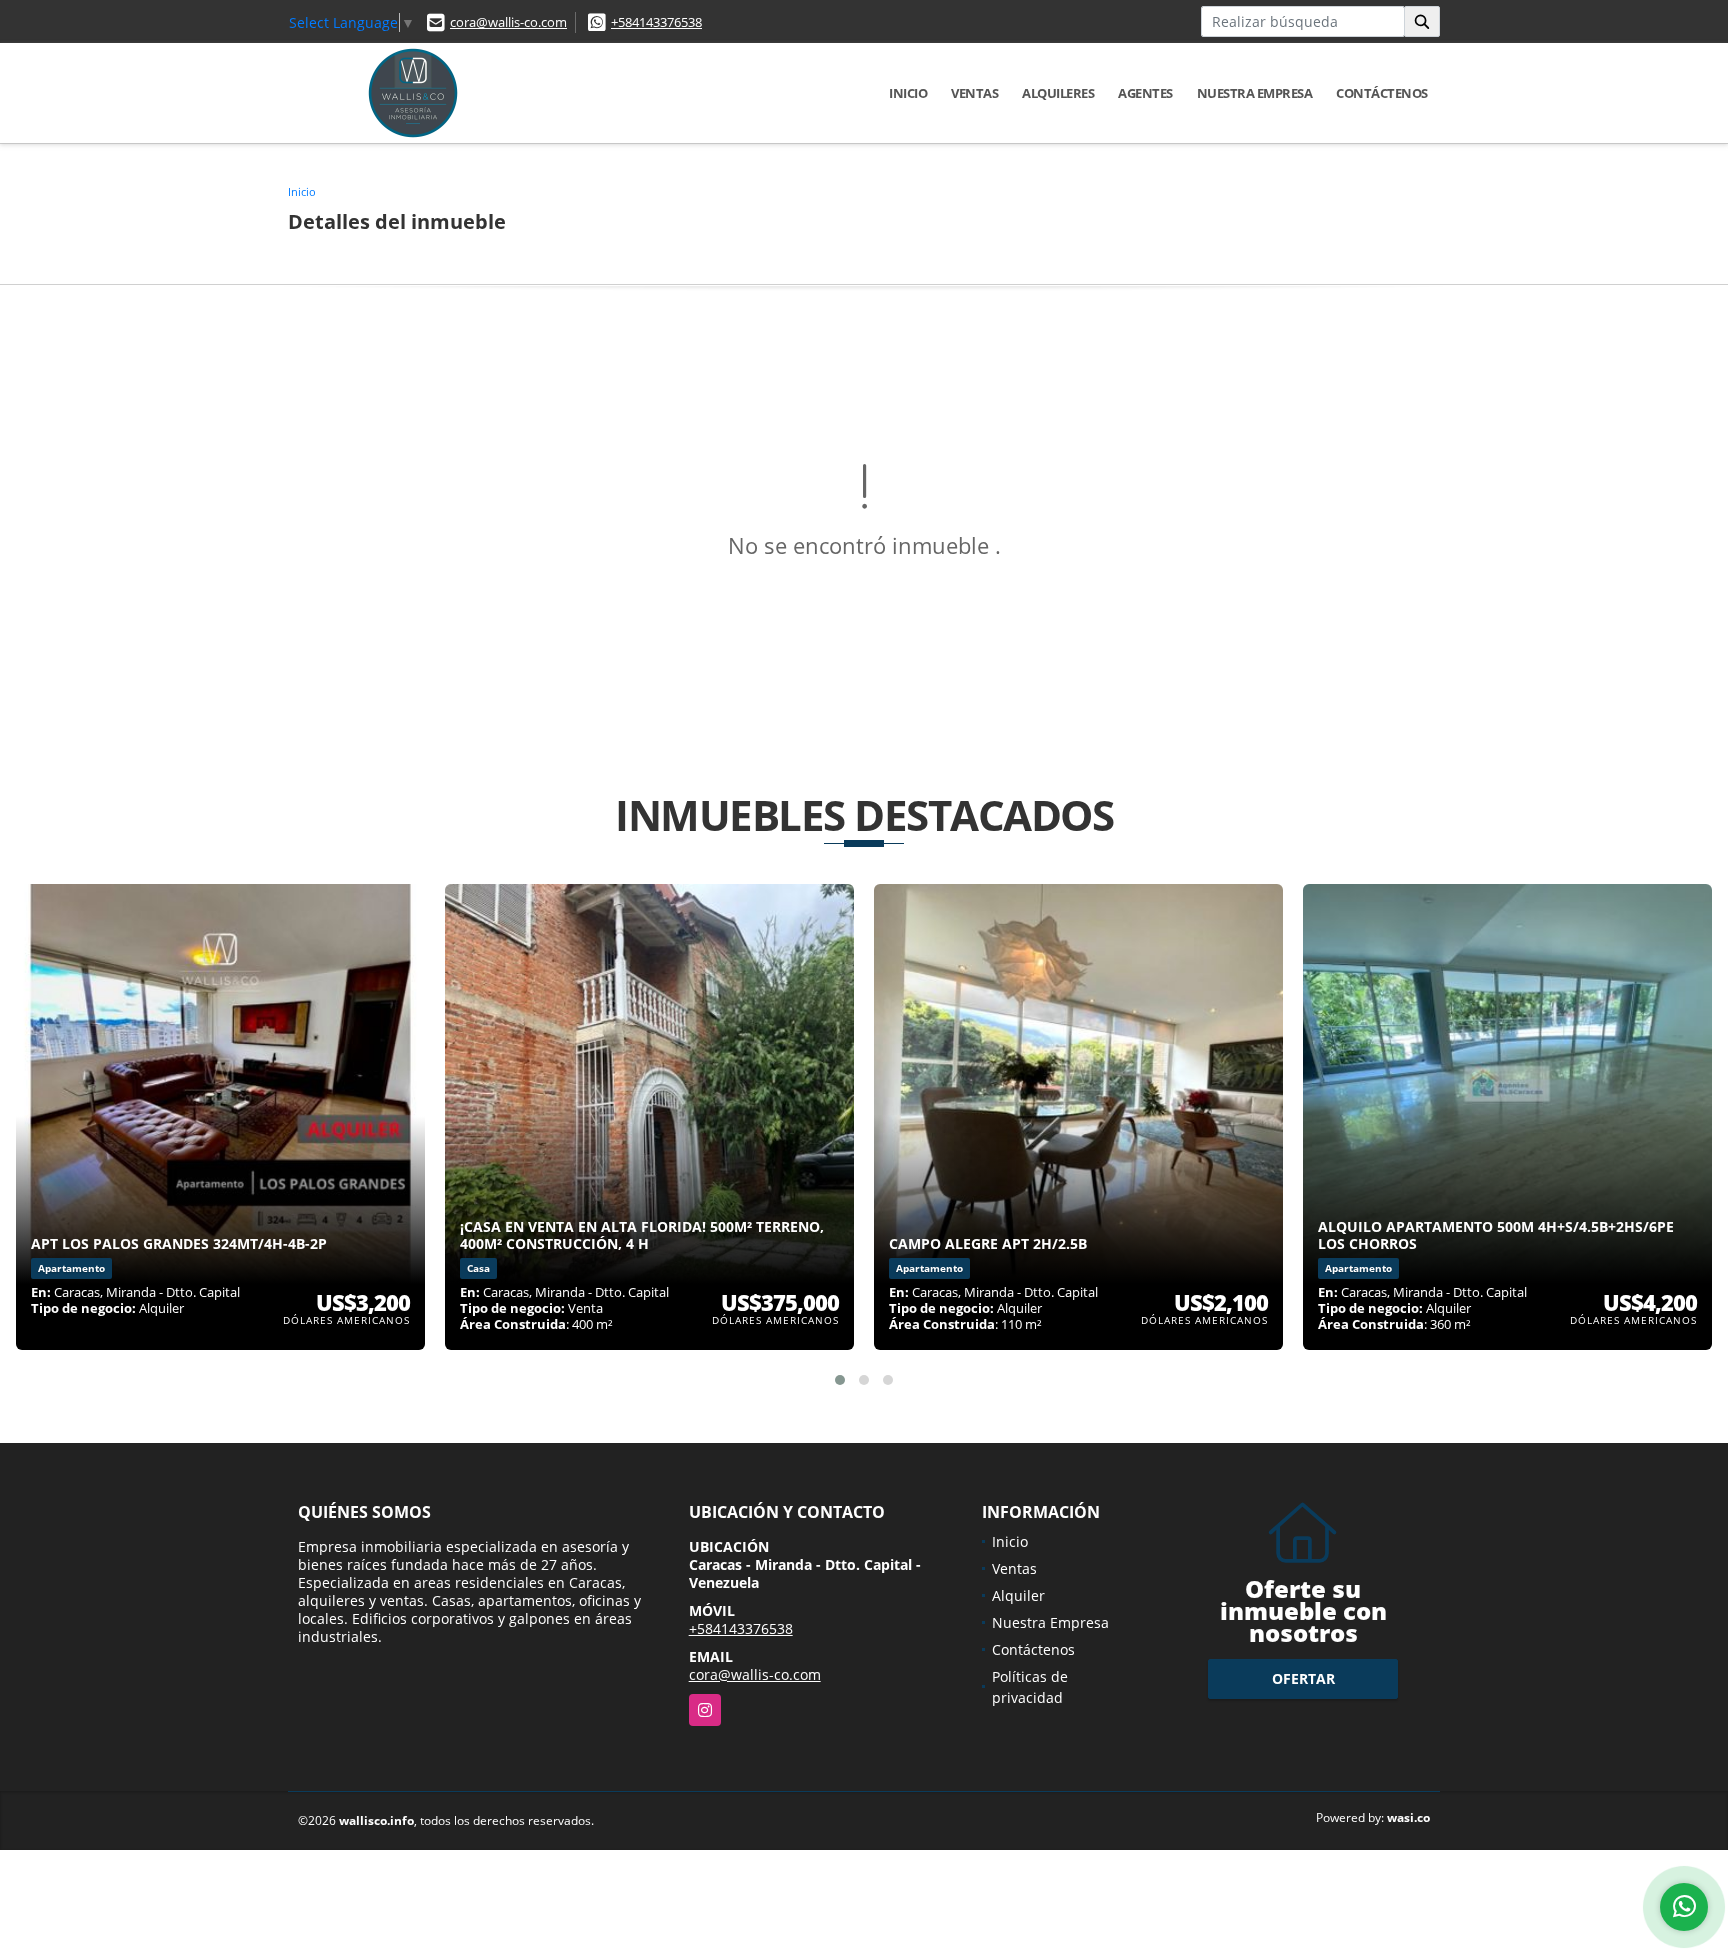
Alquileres (1058, 93)
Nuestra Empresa (1255, 93)
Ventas (974, 93)
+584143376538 (656, 22)
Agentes (1145, 93)
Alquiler (1018, 1595)
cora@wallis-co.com (508, 22)
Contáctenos (1382, 93)
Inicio (908, 93)
